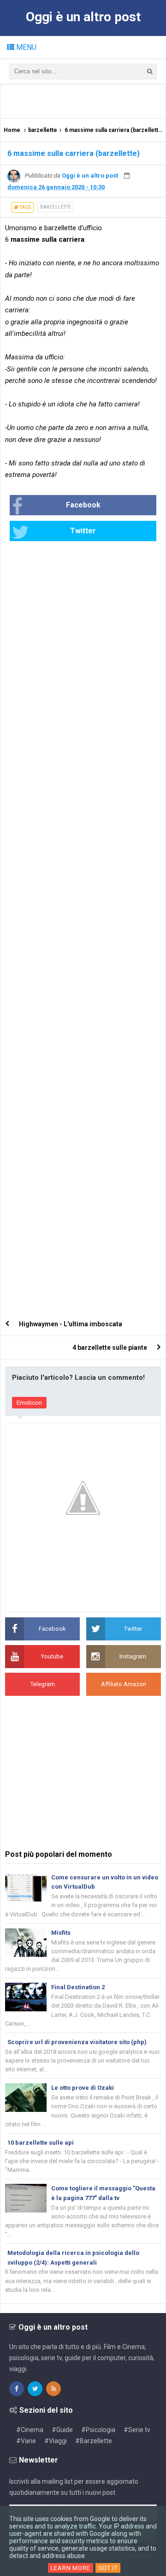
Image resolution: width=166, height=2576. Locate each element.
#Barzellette (94, 2441)
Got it (108, 2568)
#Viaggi (56, 2441)
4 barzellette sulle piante (110, 1348)
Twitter (83, 531)
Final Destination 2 (78, 1987)
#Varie (26, 2441)
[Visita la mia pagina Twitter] (35, 2389)
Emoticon (29, 1403)
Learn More (71, 2568)
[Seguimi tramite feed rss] (53, 2389)
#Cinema (30, 2430)
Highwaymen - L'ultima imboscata (71, 1324)
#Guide (62, 2430)
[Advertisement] (86, 101)
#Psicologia (98, 2430)
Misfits (61, 1933)
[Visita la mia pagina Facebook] (17, 2389)
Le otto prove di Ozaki (83, 2088)
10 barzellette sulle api (41, 2143)
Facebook (83, 505)
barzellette (56, 207)
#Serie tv (137, 2430)
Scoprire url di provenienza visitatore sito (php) (77, 2042)
